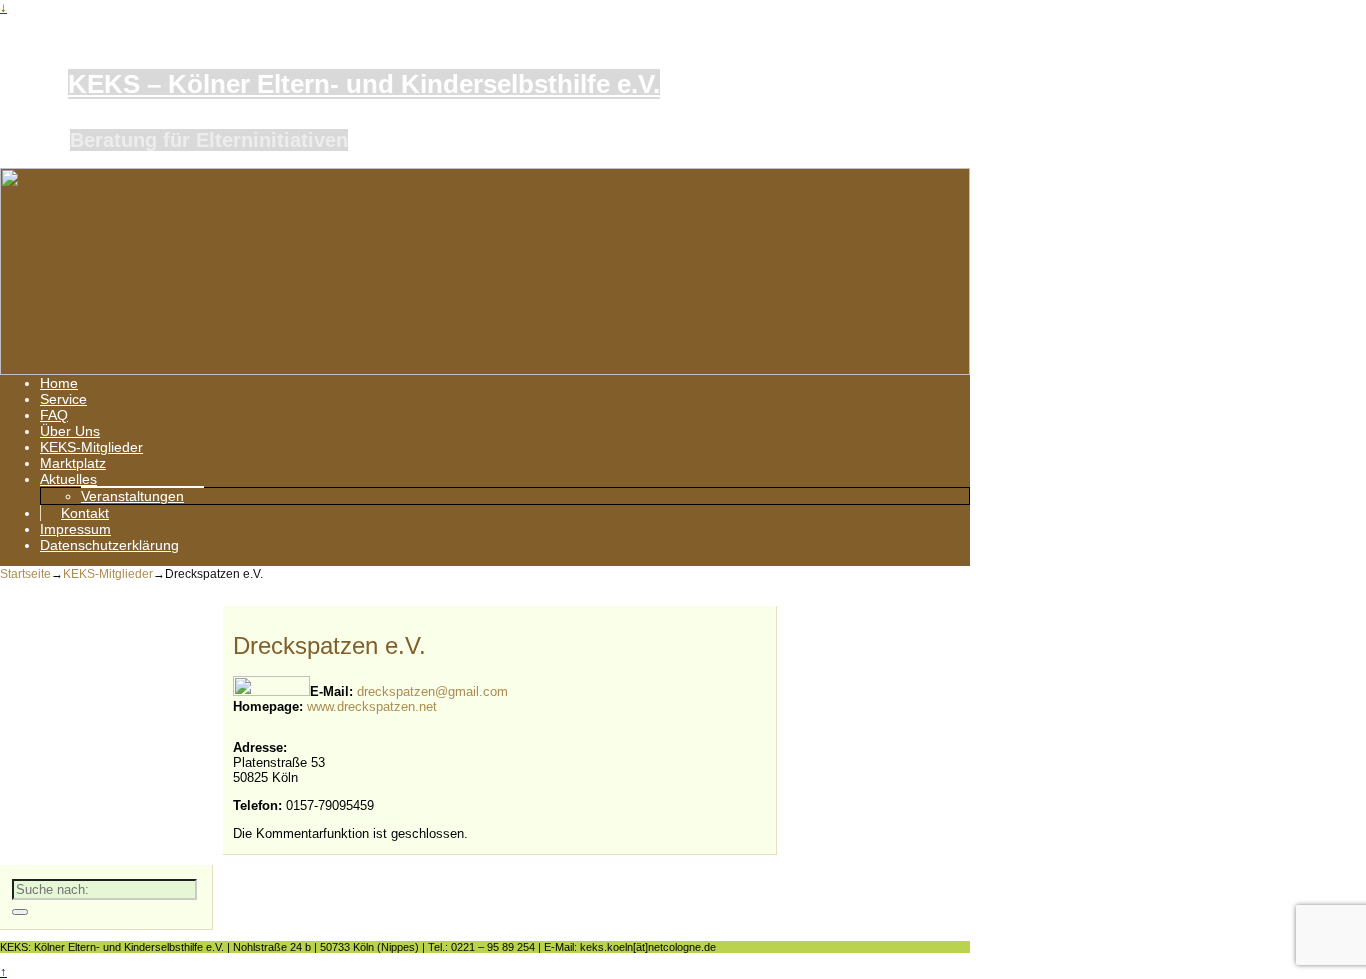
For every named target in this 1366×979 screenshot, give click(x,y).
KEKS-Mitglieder (91, 447)
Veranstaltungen (132, 496)
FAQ (54, 415)
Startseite (25, 574)
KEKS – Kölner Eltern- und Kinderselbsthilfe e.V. (364, 84)
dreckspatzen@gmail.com (432, 691)
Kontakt (85, 513)
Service (63, 399)
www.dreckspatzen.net (372, 706)
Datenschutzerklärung (109, 545)
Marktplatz (73, 463)
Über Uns (70, 431)
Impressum (75, 529)
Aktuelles (68, 479)
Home (59, 383)
